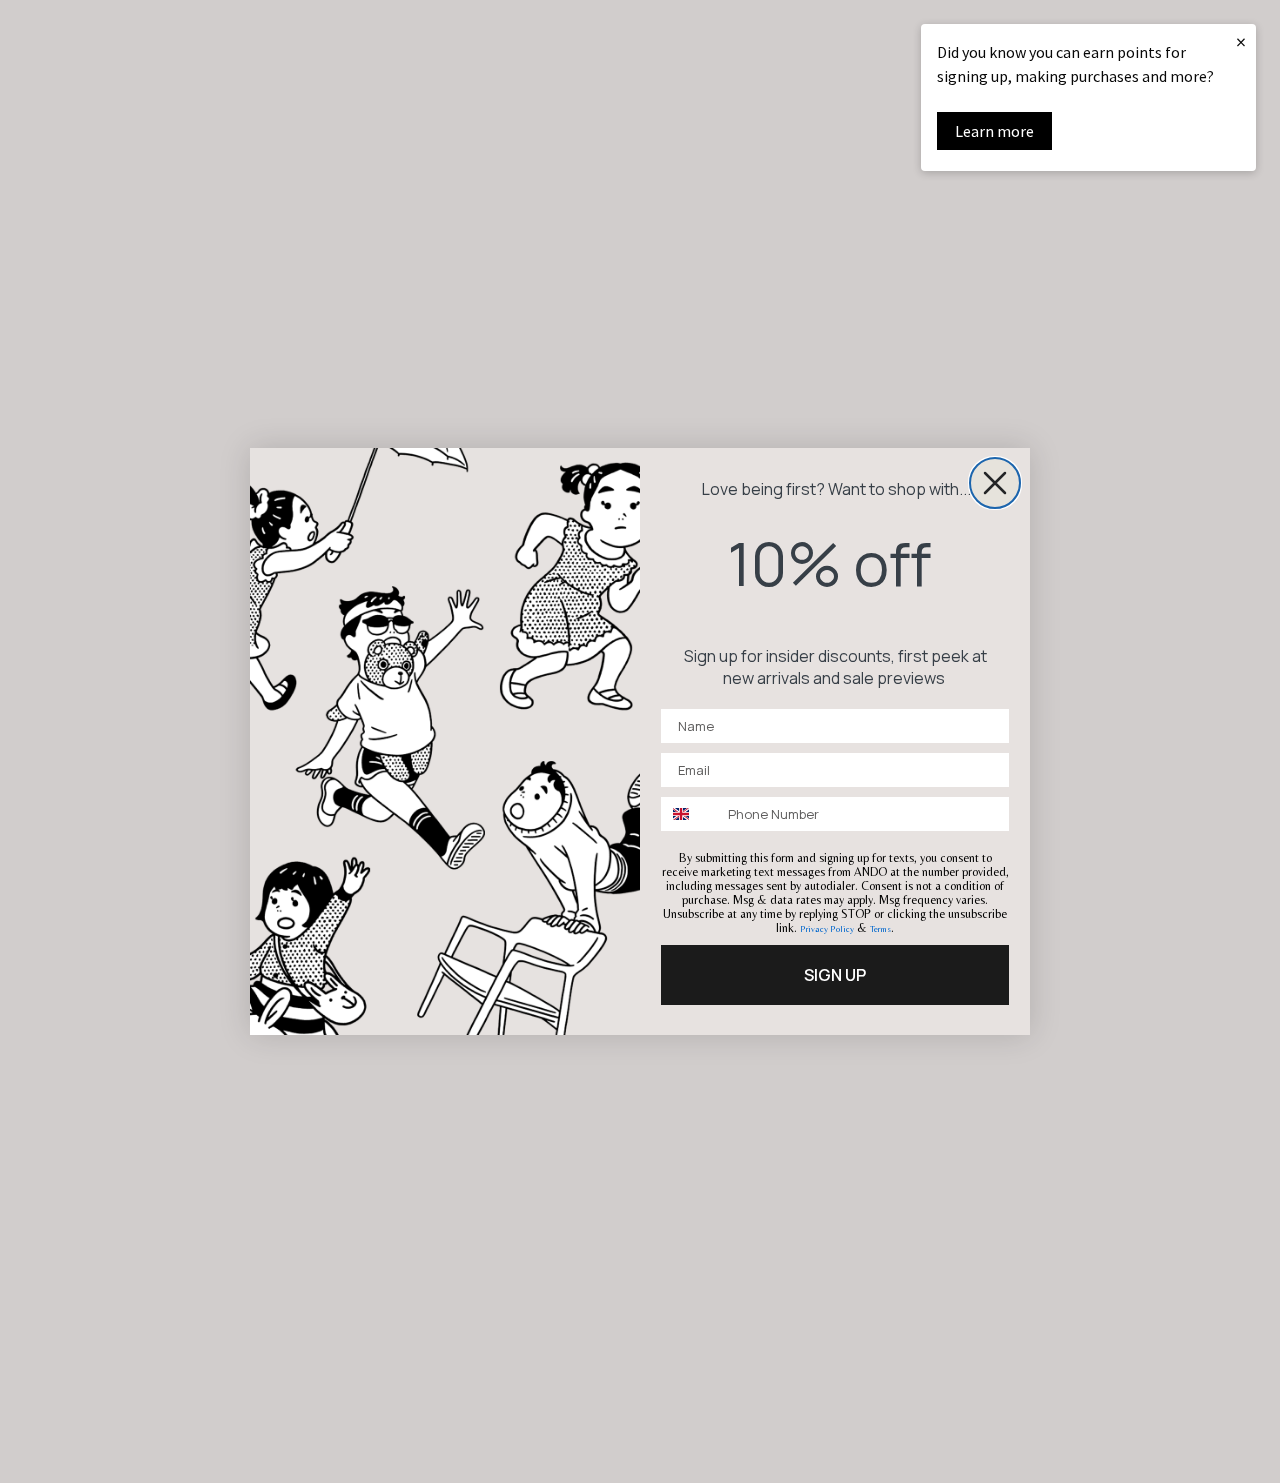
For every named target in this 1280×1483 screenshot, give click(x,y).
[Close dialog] (995, 483)
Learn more (994, 131)
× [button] (1241, 41)
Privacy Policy (827, 929)
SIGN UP (835, 975)
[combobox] (690, 814)
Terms (880, 929)
